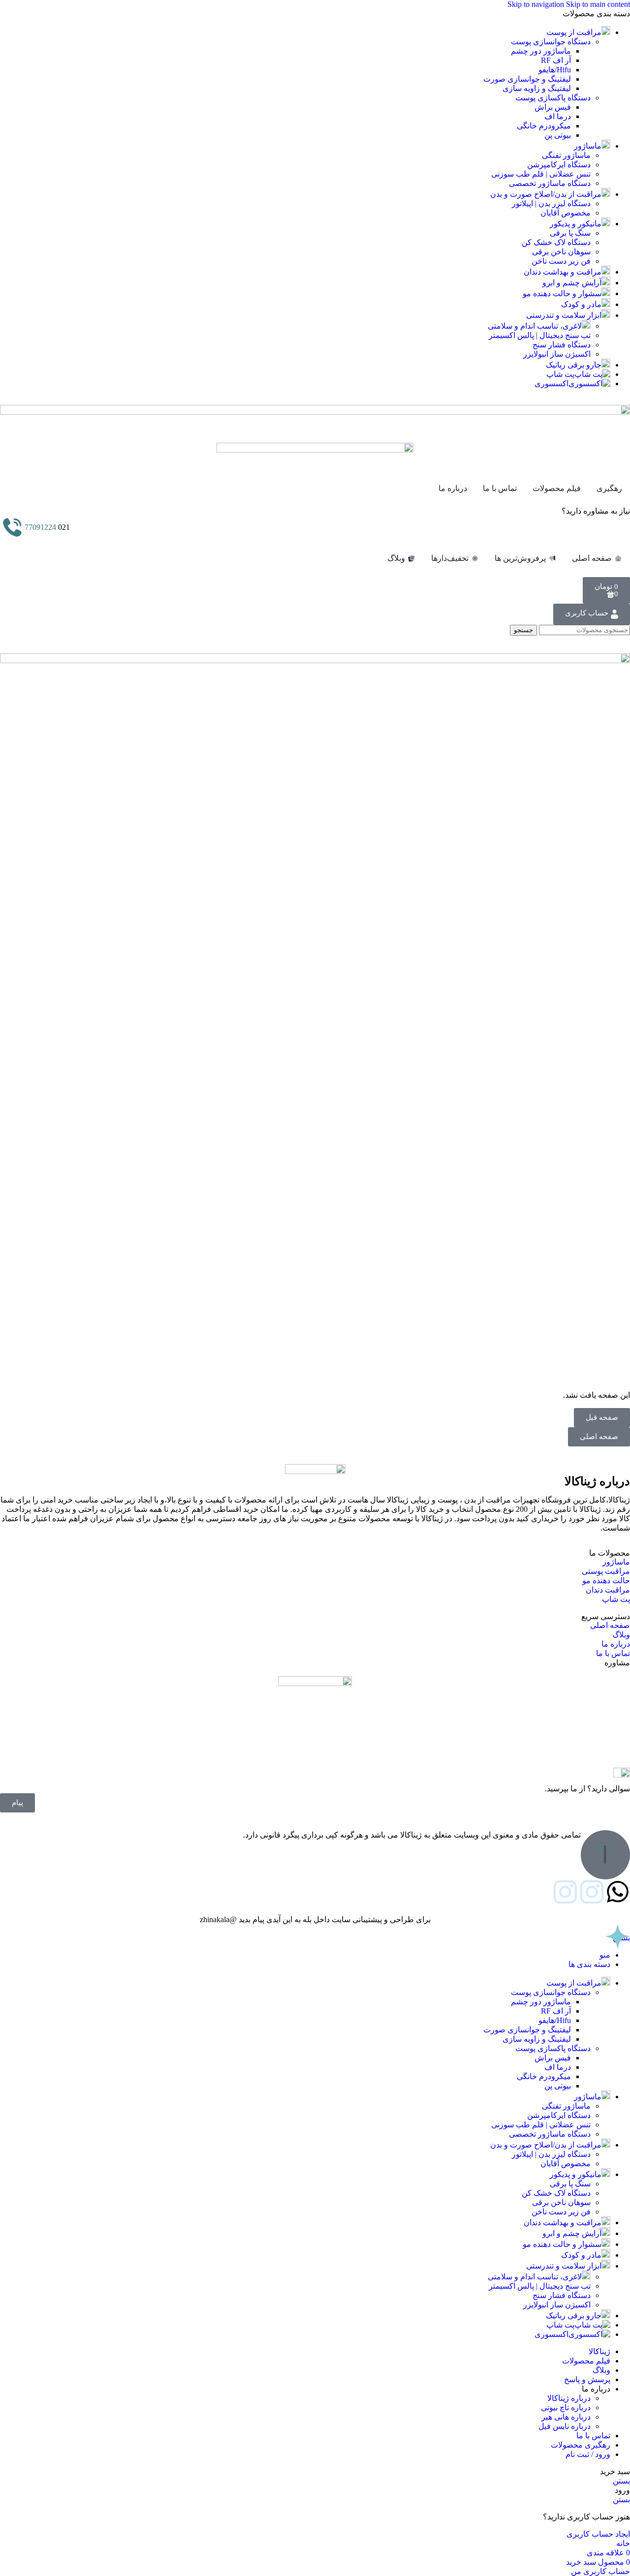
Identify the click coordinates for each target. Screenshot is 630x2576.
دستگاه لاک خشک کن (556, 242)
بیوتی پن (558, 135)
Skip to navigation (537, 4)
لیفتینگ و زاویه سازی (537, 88)
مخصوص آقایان (566, 213)
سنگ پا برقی (570, 233)
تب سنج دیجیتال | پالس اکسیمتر (540, 335)
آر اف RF (556, 60)
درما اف (558, 116)
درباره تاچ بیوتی (566, 2407)
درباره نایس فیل (565, 2426)
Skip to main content (598, 4)
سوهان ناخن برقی (561, 252)
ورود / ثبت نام (588, 2454)
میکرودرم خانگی (544, 126)
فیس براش (553, 107)
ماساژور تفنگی (566, 155)
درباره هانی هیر (566, 2417)
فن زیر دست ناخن (561, 261)
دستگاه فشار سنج (562, 345)
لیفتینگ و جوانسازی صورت (527, 79)
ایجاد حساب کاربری (598, 2534)
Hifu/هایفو (555, 70)
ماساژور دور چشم (541, 51)
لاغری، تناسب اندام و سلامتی (535, 326)
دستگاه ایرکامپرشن (559, 165)
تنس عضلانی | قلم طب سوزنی (541, 174)
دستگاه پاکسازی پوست (553, 98)
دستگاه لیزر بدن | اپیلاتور (551, 203)
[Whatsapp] (618, 1892)
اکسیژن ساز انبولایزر (557, 354)
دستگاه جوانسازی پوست (551, 42)
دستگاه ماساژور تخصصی (550, 183)
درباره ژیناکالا (569, 2398)
